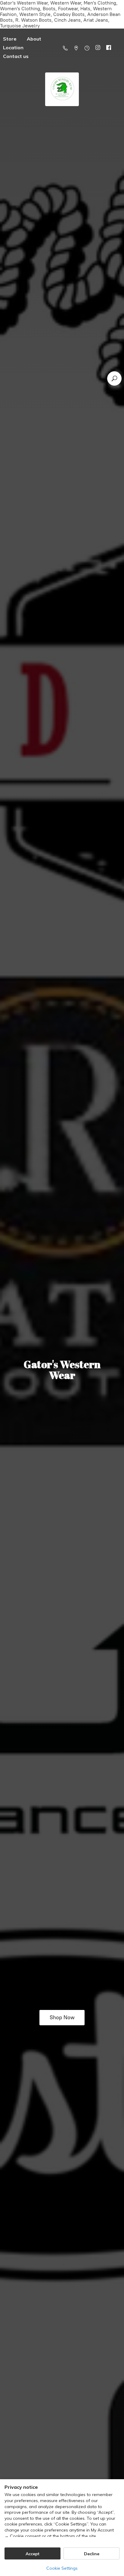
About (34, 39)
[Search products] (114, 378)
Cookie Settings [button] (62, 2568)
